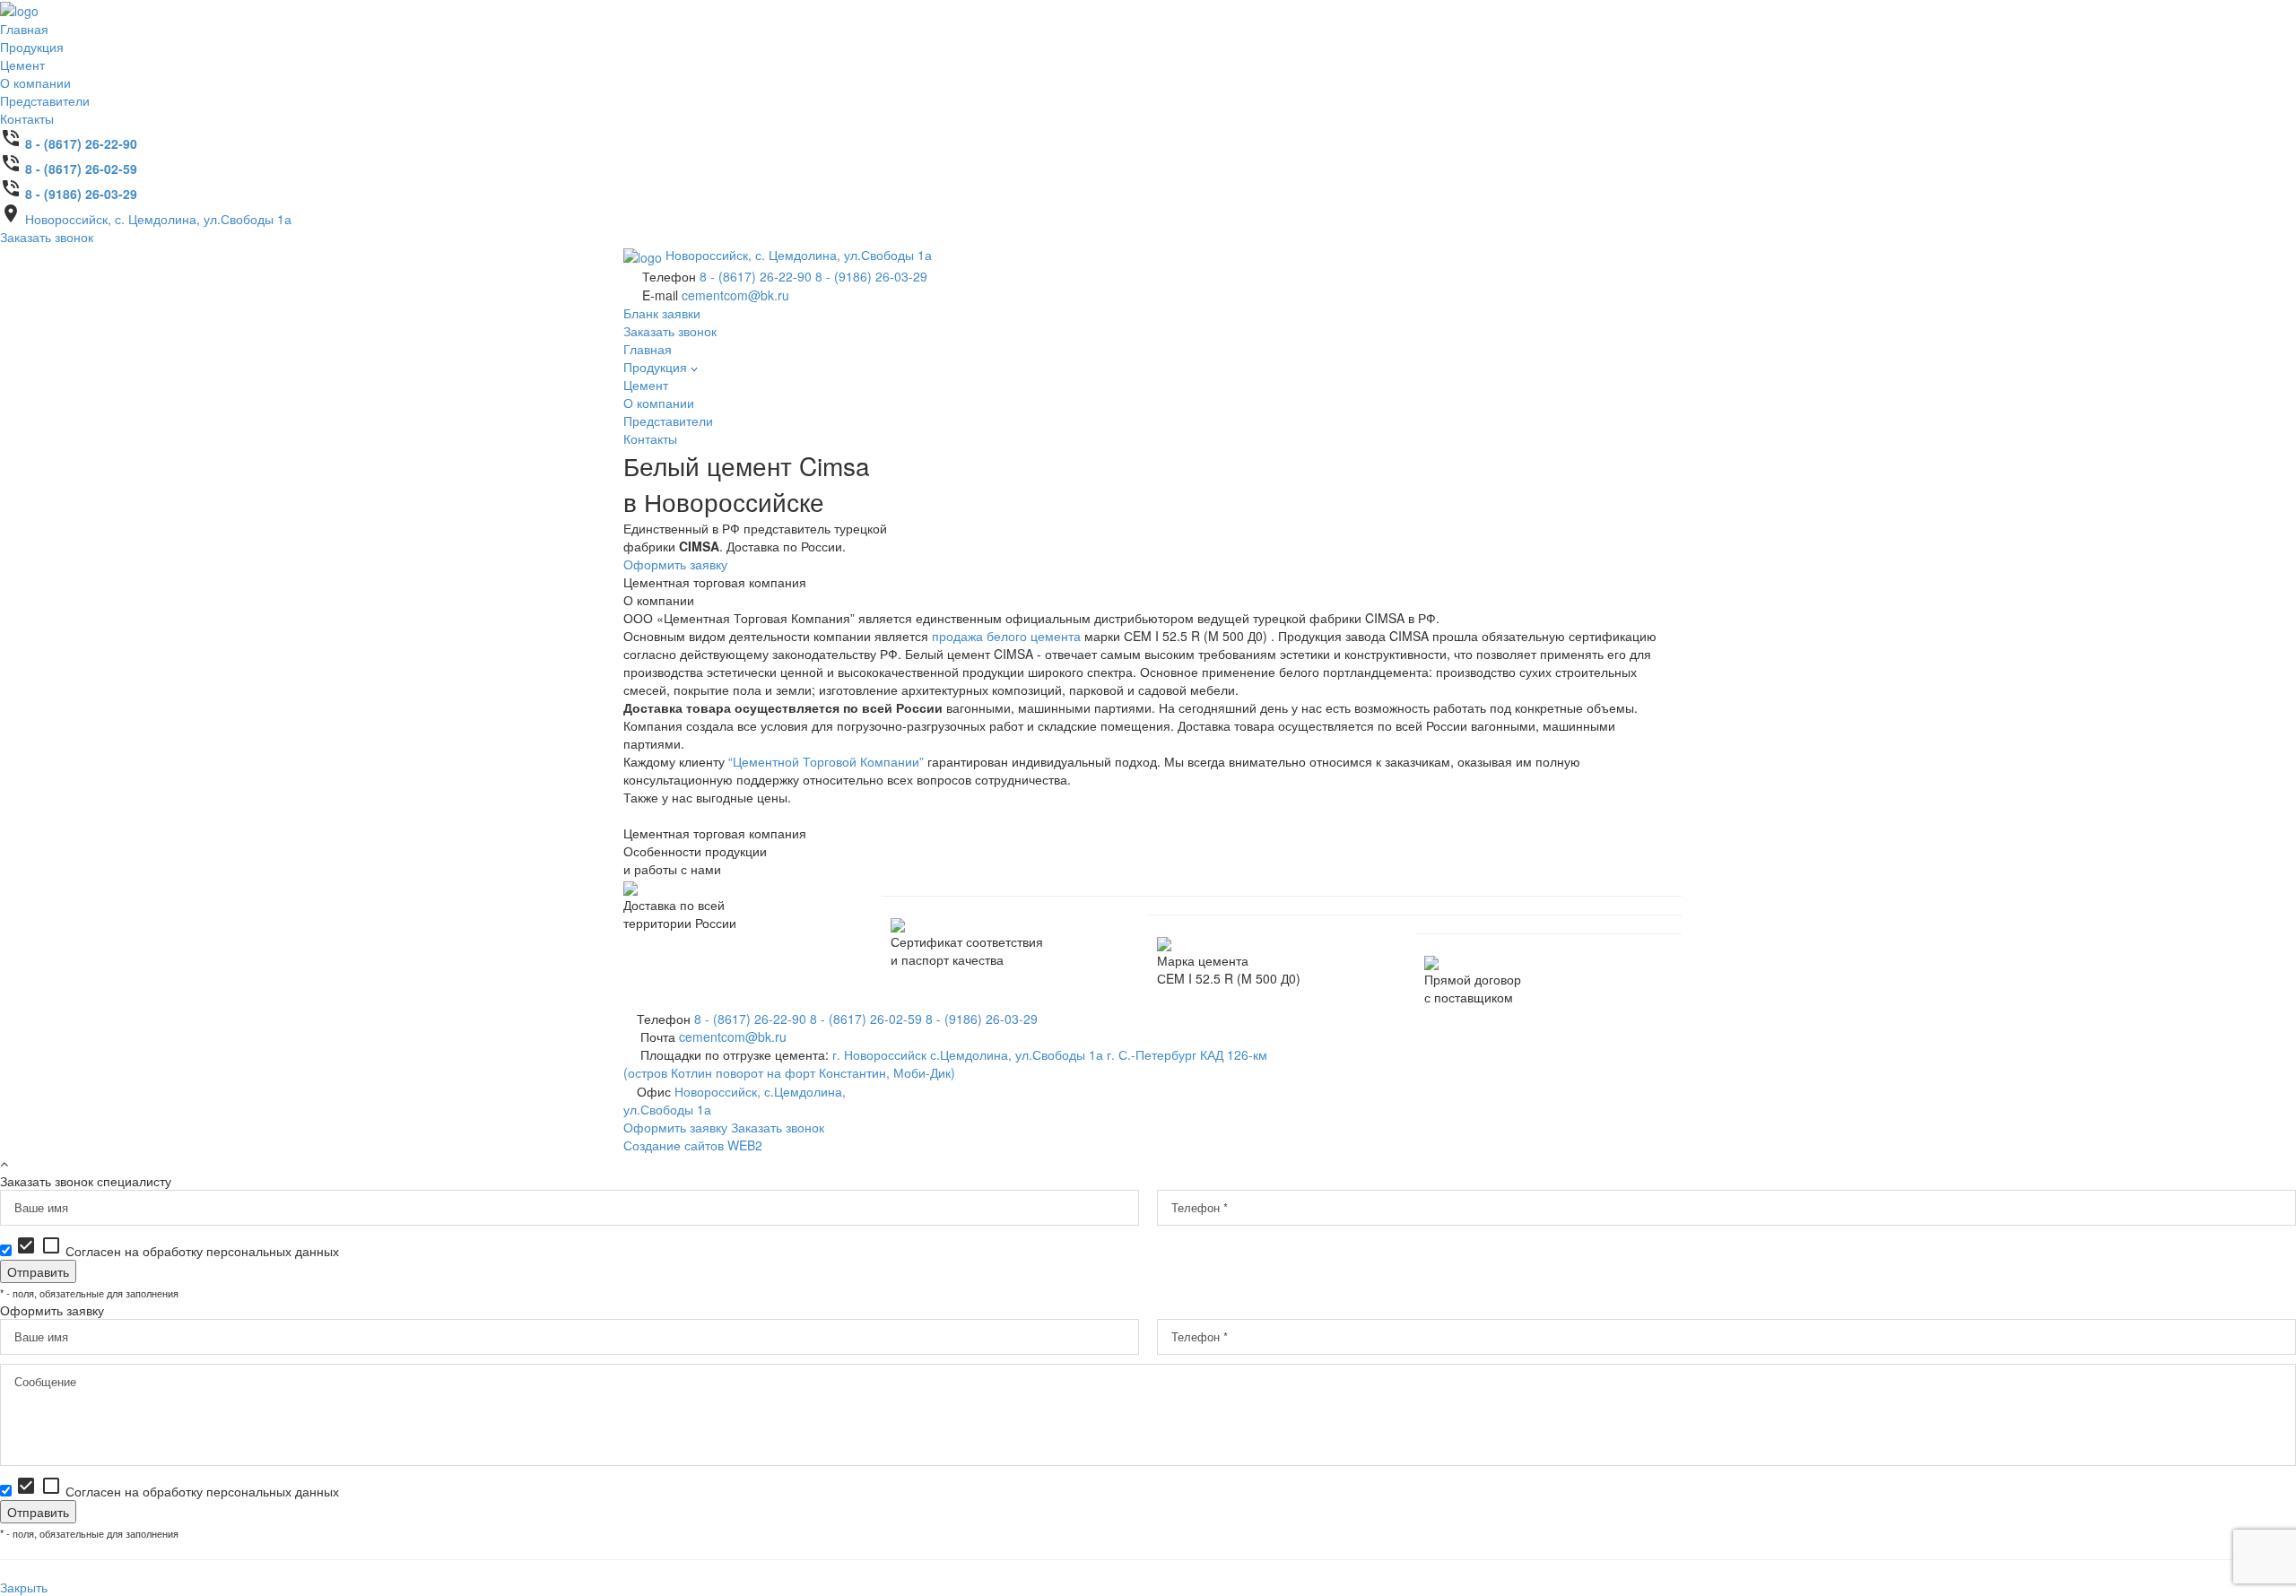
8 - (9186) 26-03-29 (81, 194)
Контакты (27, 118)
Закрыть (24, 1587)
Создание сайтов (693, 1145)
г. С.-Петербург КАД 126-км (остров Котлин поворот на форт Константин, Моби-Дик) (945, 1063)
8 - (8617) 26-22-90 (81, 143)
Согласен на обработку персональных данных (177, 1251)
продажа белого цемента (1006, 636)
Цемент (22, 65)
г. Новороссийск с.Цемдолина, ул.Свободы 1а (968, 1054)
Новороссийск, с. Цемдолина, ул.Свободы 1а (158, 219)
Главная (24, 29)
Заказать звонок (47, 237)
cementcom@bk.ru (735, 295)
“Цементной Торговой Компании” (826, 761)
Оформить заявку (675, 564)
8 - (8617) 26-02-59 (81, 169)
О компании (35, 82)
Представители (45, 100)
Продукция (32, 47)
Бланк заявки (662, 313)
